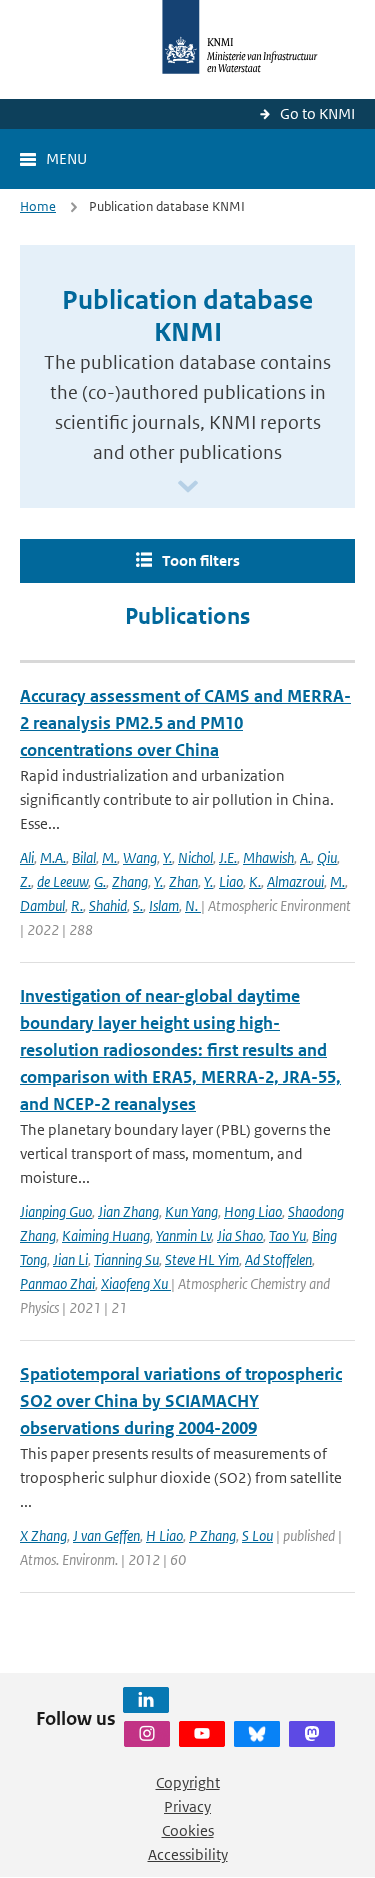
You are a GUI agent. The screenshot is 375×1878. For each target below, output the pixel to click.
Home (38, 206)
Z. (25, 881)
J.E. (228, 857)
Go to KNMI (317, 113)
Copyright (188, 1782)
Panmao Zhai (57, 1283)
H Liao (164, 1535)
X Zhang (43, 1535)
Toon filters (201, 560)
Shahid (108, 905)
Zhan (183, 881)
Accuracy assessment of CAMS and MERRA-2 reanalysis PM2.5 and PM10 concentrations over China (185, 723)
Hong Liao (253, 1211)
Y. (167, 857)
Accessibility (188, 1854)
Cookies (188, 1830)
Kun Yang (191, 1211)
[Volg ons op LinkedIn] (146, 1700)
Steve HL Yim (202, 1259)
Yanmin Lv (183, 1235)
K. (255, 881)
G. (100, 881)
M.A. (53, 857)
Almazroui (295, 881)
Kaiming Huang (106, 1235)
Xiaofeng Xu (136, 1283)
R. (77, 905)
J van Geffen (106, 1535)
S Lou (257, 1535)
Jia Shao (240, 1235)
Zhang (130, 881)
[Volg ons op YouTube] (202, 1734)
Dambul (42, 905)
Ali (27, 857)
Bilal (84, 857)
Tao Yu (287, 1235)
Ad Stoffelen (278, 1259)
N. (193, 905)
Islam (164, 905)
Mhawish (268, 857)
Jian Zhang (128, 1211)
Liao (231, 881)
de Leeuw (62, 881)
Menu (66, 158)
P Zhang (212, 1535)
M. (109, 857)
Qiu (327, 857)
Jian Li (70, 1259)
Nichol (195, 857)
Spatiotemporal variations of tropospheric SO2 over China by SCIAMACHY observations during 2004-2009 (181, 1401)
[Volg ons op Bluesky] (257, 1734)
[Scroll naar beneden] (188, 487)
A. (305, 857)
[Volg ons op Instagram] (147, 1734)
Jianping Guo (56, 1211)
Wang (140, 857)
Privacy (187, 1806)
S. (138, 905)
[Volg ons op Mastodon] (312, 1734)
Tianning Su (126, 1259)
